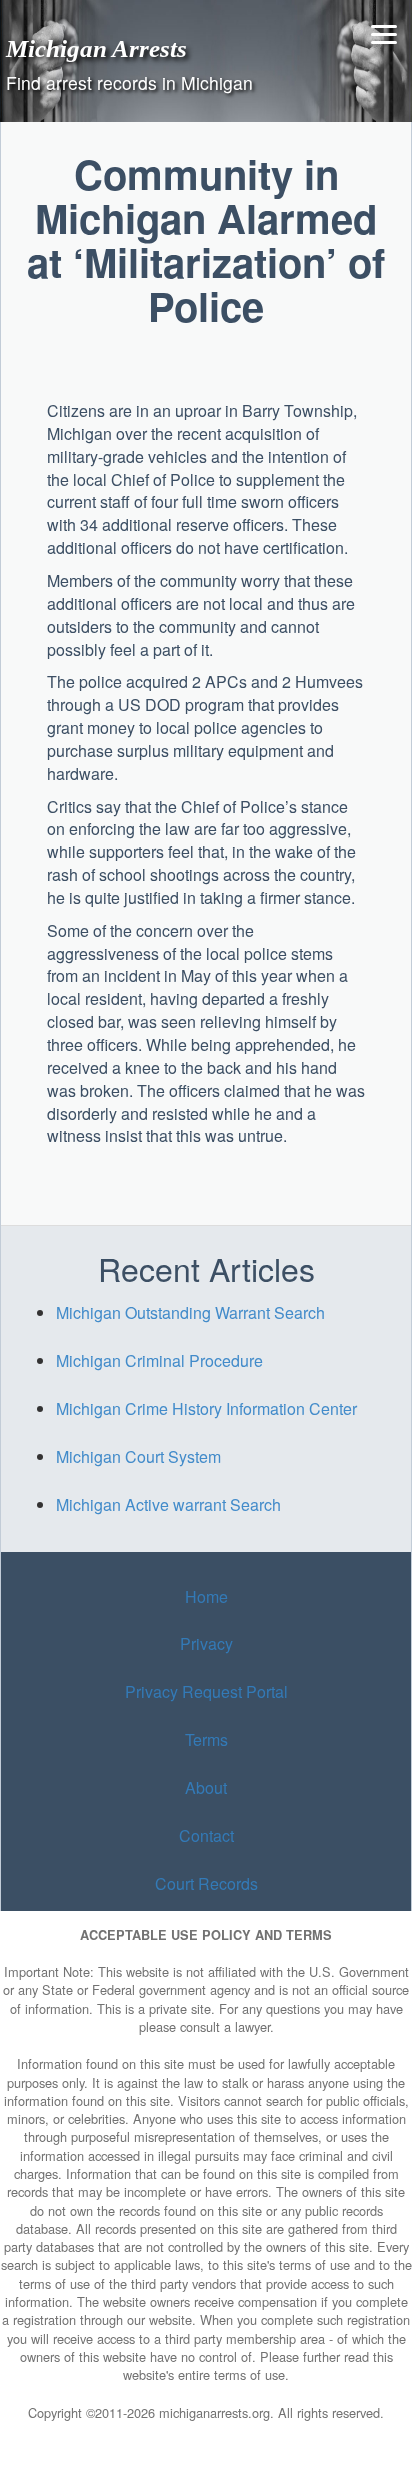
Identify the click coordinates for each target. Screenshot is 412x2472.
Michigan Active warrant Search (168, 1504)
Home (206, 1596)
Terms (206, 1739)
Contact (206, 1835)
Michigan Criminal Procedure (159, 1360)
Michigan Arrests (96, 48)
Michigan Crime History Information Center (206, 1408)
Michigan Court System (138, 1456)
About (206, 1787)
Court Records (206, 1883)
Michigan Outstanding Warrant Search (190, 1312)
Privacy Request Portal (206, 1691)
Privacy (206, 1643)
